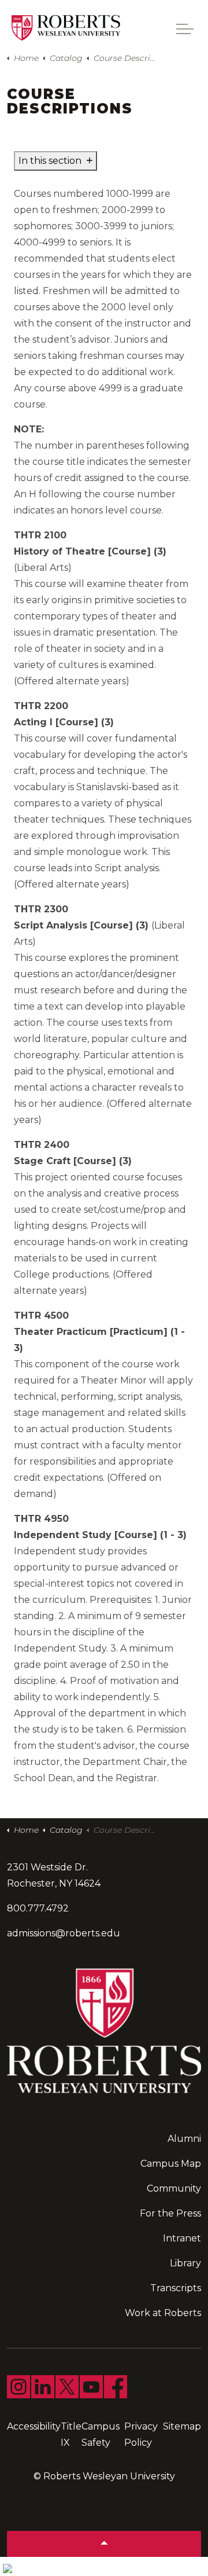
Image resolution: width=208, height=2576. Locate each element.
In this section (51, 161)
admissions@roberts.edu (64, 1933)
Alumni (184, 2139)
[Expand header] (185, 29)
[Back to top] (104, 2544)
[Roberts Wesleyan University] (66, 28)
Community (174, 2188)
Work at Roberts (163, 2313)
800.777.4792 (38, 1908)
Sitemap (182, 2426)
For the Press (170, 2213)
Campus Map (171, 2164)
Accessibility (34, 2426)
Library (185, 2263)
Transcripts (176, 2288)
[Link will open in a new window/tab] (18, 2387)
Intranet (182, 2238)
